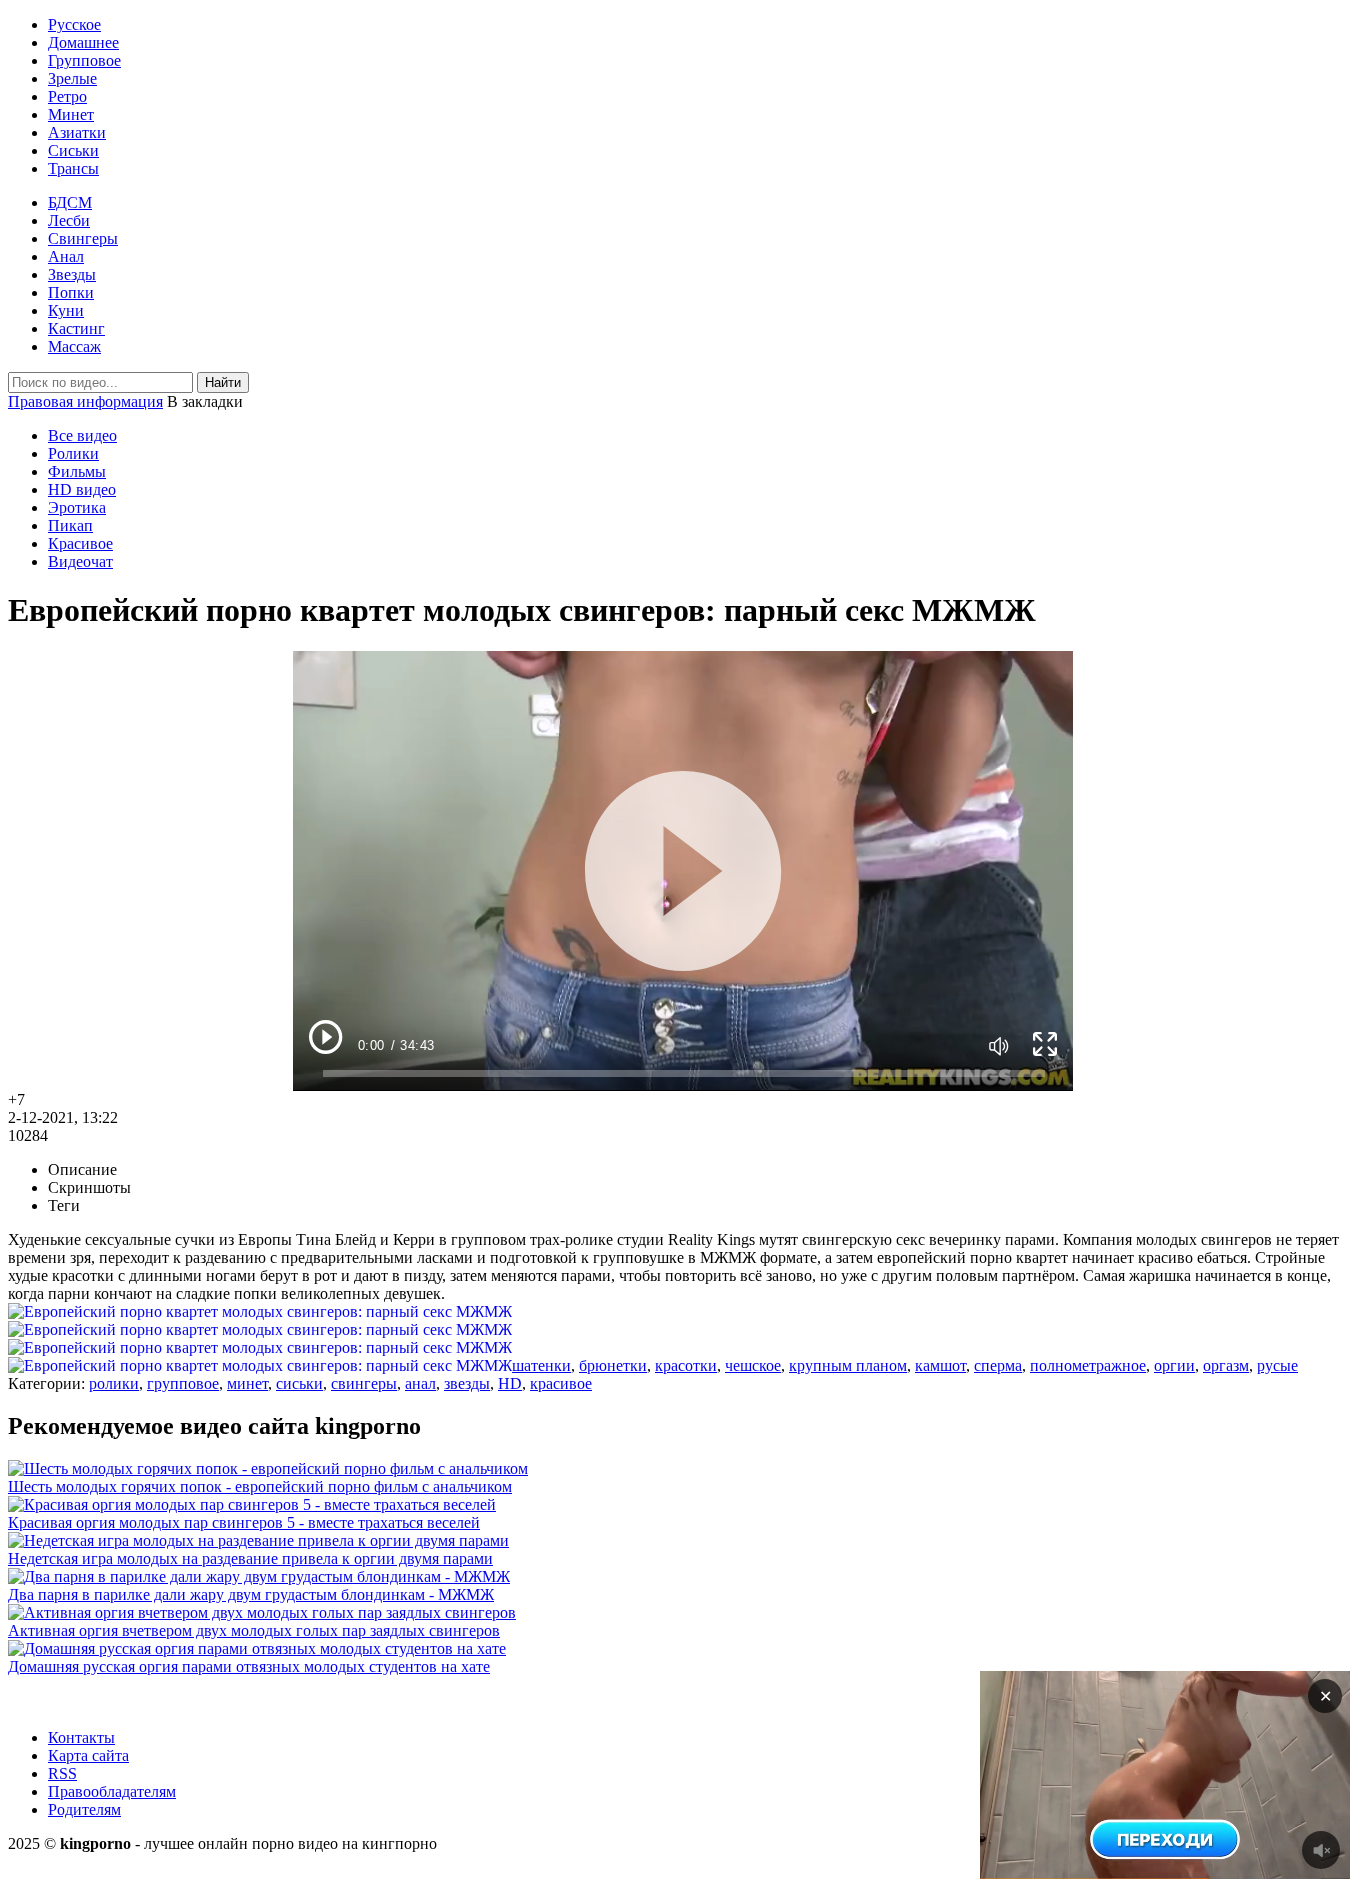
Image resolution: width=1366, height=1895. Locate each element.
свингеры (364, 1383)
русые (1277, 1365)
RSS (62, 1773)
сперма (998, 1365)
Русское (74, 24)
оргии (1174, 1365)
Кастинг (76, 328)
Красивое (80, 543)
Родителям (84, 1809)
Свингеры (83, 238)
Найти (223, 382)
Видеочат (80, 561)
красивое (561, 1383)
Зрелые (72, 78)
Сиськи (73, 150)
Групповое (84, 60)
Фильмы (77, 471)
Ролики (73, 453)
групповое (183, 1383)
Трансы (73, 168)
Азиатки (77, 132)
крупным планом (848, 1365)
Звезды (72, 274)
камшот (940, 1365)
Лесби (69, 220)
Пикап (70, 525)
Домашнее (83, 42)
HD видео (82, 489)
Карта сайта (88, 1755)
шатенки (541, 1365)
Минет (71, 114)
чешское (753, 1365)
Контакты (81, 1737)
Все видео (82, 435)
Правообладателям (112, 1791)
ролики (114, 1383)
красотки (686, 1365)
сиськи (299, 1383)
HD (510, 1383)
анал (420, 1383)
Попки (71, 292)
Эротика (77, 507)
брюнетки (613, 1365)
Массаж (74, 346)
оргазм (1226, 1365)
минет (247, 1383)
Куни (66, 310)
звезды (467, 1383)
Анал (66, 256)
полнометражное (1088, 1365)
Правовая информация (85, 401)
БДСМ (70, 202)
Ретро (67, 96)
